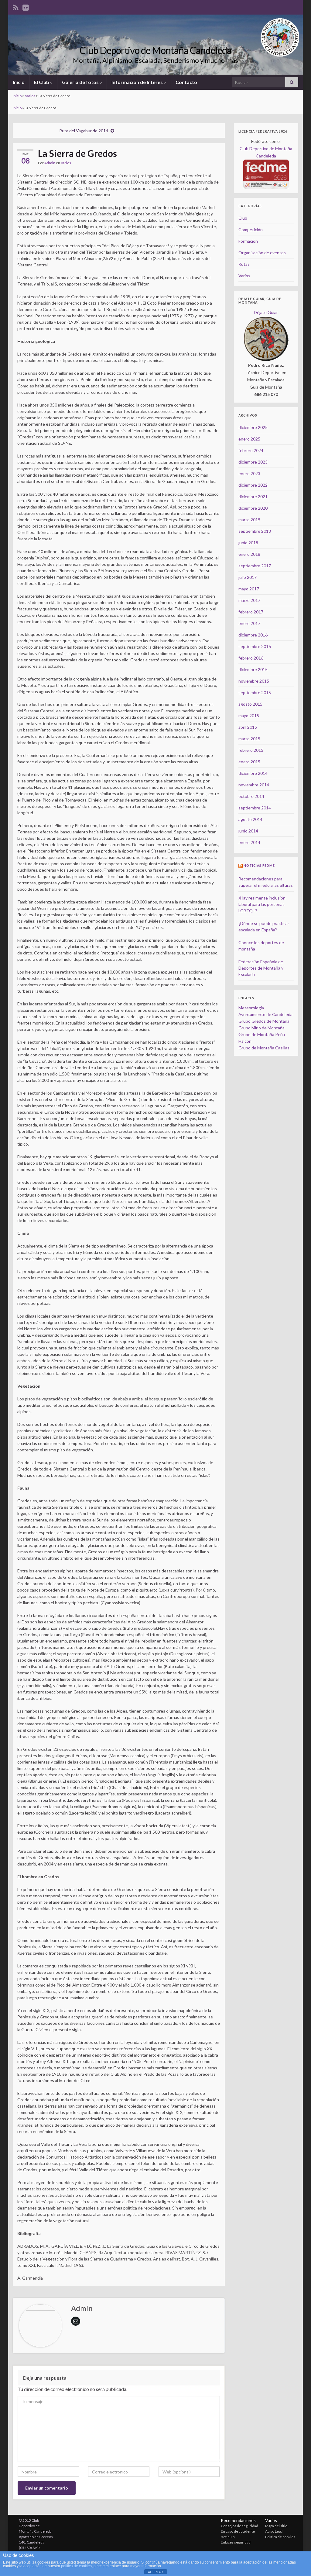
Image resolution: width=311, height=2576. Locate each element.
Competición (251, 230)
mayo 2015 (249, 716)
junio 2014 (248, 831)
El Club (42, 82)
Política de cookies (280, 2537)
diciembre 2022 (253, 485)
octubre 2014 (251, 796)
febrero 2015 (251, 750)
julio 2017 (248, 577)
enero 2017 (249, 623)
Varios (30, 96)
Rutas (244, 264)
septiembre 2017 (255, 566)
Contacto (186, 82)
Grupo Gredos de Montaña (264, 1021)
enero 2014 (249, 842)
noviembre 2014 (254, 785)
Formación (248, 241)
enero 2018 (249, 554)
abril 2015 (248, 727)
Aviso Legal (274, 2531)
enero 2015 (249, 762)
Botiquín (228, 2537)
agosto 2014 (250, 819)
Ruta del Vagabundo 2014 (84, 131)
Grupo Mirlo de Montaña (261, 1028)
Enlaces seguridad (236, 2542)
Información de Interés (138, 82)
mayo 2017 (249, 589)
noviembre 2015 (254, 681)
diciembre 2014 (253, 773)
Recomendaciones (238, 2520)
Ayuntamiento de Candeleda (265, 1014)
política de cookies (76, 2566)
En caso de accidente (238, 2531)
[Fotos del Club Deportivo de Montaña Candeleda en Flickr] (26, 7)
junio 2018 (248, 543)
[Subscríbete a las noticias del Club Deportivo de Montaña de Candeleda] (16, 7)
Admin (50, 163)
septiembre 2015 (255, 692)
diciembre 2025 (253, 427)
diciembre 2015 (253, 669)
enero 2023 (249, 473)
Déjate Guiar (266, 312)
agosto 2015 (250, 704)
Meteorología (251, 1008)
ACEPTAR (155, 2572)
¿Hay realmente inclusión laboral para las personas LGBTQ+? (262, 904)
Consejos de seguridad (239, 2526)
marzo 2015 (249, 739)
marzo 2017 (249, 600)
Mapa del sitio (276, 2526)
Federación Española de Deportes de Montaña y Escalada (261, 968)
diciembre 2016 (253, 635)
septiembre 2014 (255, 808)
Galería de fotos (81, 82)
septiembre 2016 (255, 646)
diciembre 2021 (253, 496)
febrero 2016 (251, 658)
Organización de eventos (262, 253)
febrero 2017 (251, 612)
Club (243, 218)
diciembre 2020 (253, 508)
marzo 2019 (249, 520)
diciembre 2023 (253, 462)
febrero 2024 (251, 450)
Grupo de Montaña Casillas (264, 1048)
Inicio (19, 82)
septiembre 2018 (255, 531)
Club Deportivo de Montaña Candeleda (155, 50)
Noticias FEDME (259, 866)
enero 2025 (249, 439)
